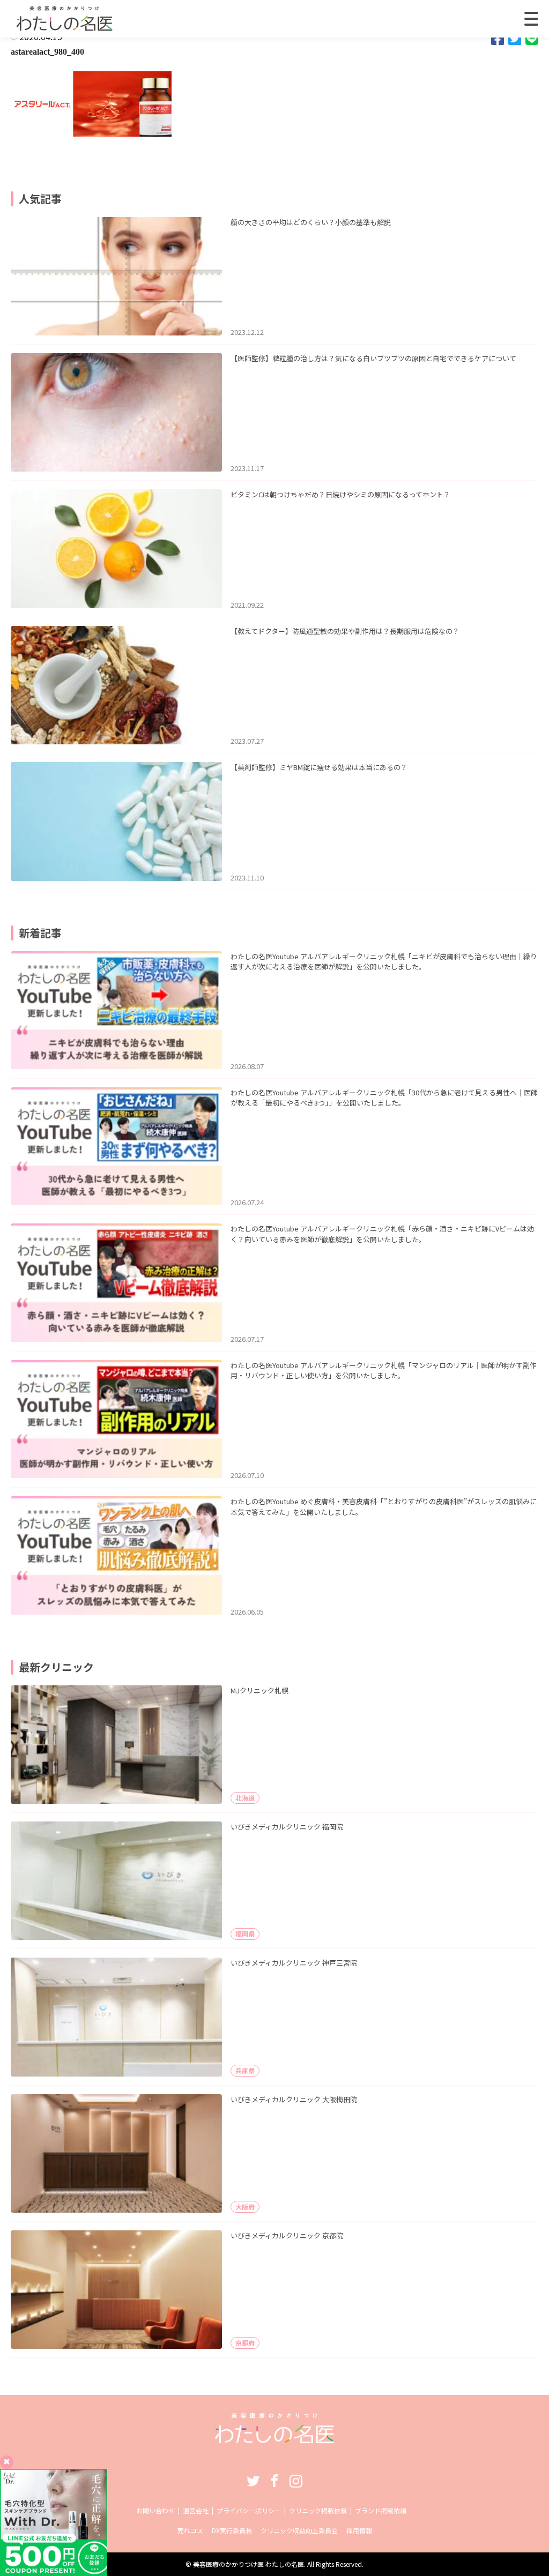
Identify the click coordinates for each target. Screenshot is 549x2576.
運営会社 (196, 2510)
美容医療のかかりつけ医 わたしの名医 (248, 2564)
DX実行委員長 (232, 2530)
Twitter (253, 2481)
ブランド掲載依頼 (381, 2510)
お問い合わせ (155, 2510)
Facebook (274, 2481)
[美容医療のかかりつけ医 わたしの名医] (275, 2440)
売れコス (190, 2530)
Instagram (296, 2481)
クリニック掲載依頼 (318, 2510)
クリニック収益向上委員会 (299, 2530)
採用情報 (359, 2530)
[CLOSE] (531, 19)
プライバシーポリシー (249, 2510)
